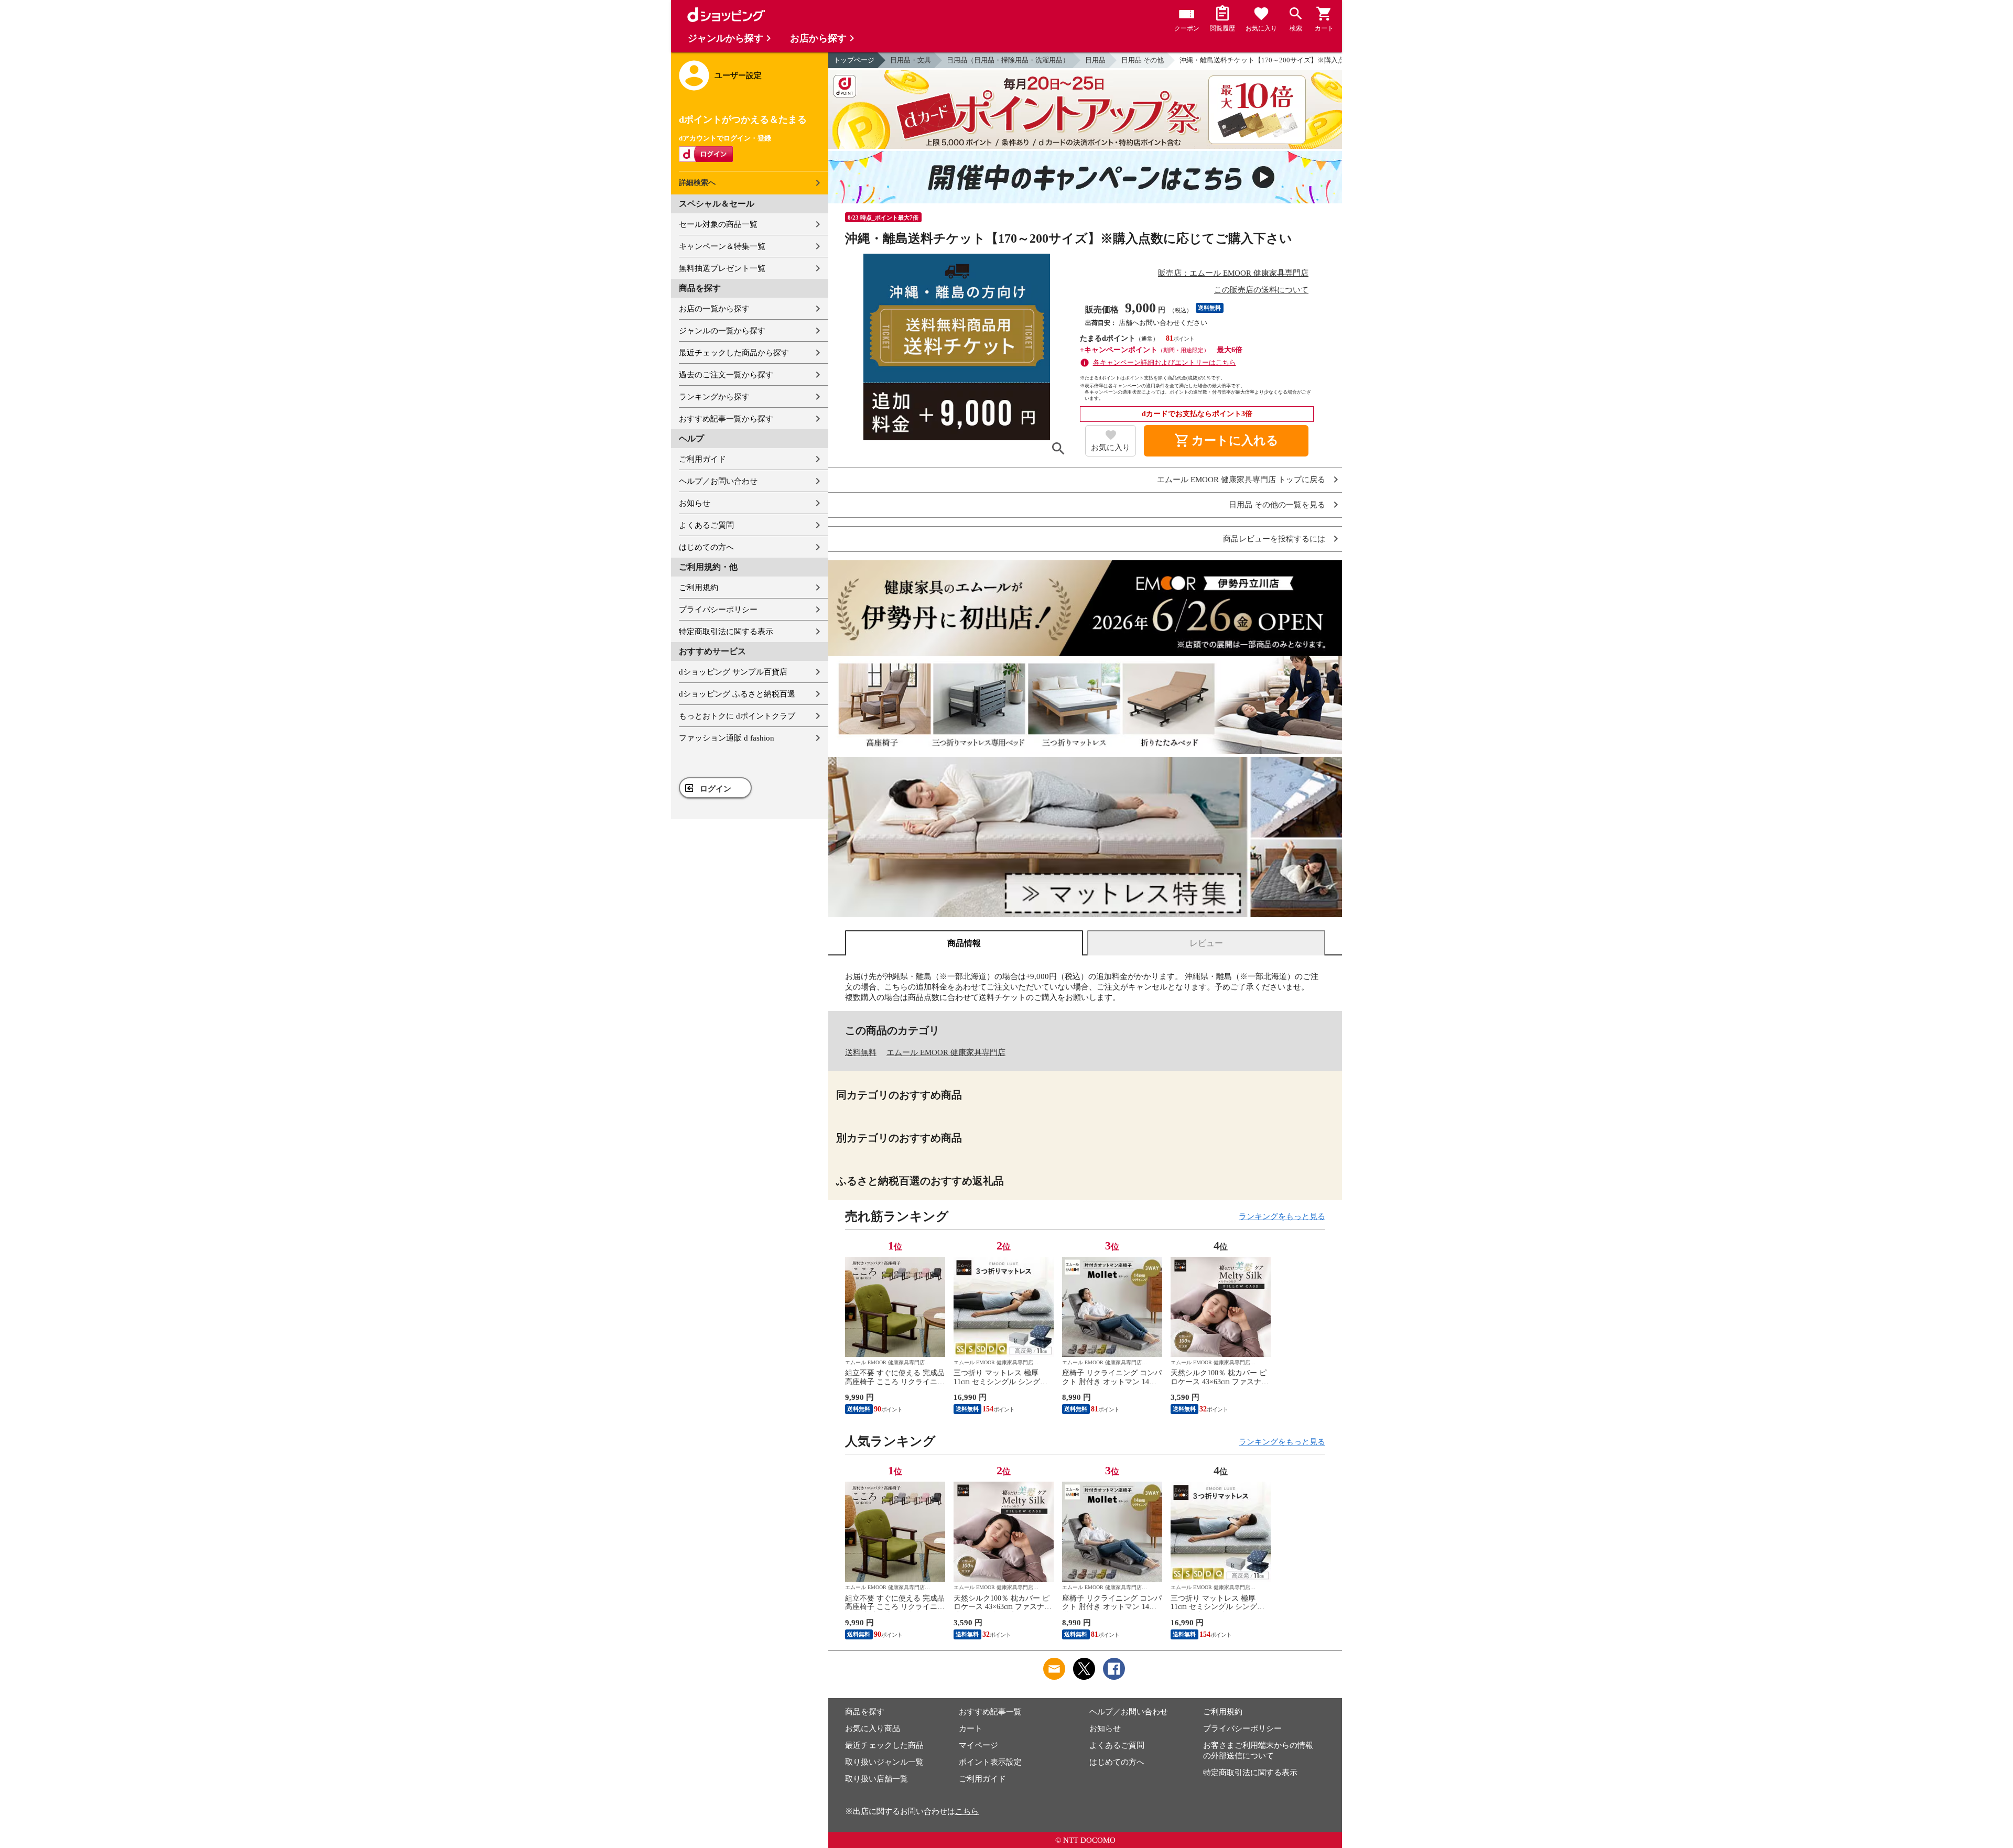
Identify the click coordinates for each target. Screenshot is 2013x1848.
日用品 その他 (1143, 60)
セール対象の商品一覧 (718, 224)
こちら (967, 1811)
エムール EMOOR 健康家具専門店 (946, 1052)
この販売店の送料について (1261, 290)
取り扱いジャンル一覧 (884, 1762)
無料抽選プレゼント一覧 (722, 268)
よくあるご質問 (706, 525)
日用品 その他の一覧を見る (1277, 505)
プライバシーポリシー (718, 610)
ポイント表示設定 (990, 1762)
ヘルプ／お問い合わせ (718, 481)
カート (971, 1729)
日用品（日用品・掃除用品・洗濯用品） (1008, 60)
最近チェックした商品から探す (734, 353)
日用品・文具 (911, 60)
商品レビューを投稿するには (1274, 539)
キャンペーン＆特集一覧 (722, 246)
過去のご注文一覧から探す (726, 375)
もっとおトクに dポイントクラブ (737, 716)
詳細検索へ (697, 183)
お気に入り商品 (873, 1729)
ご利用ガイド (702, 459)
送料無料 (861, 1052)
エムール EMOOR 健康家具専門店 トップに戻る (1241, 480)
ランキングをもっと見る (1282, 1216)
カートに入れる (1226, 441)
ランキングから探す (714, 397)
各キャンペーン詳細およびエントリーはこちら (1165, 362)
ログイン (716, 789)
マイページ (978, 1745)
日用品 (1095, 60)
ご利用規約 (699, 588)
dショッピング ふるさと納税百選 (737, 694)
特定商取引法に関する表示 (726, 632)
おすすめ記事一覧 (990, 1712)
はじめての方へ (706, 547)
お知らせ (695, 503)
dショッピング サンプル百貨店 (733, 672)
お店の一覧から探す (714, 309)
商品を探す (865, 1712)
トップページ (854, 60)
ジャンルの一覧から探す (722, 331)
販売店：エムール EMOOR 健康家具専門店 (1233, 273)
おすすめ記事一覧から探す (726, 419)
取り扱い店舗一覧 (876, 1779)
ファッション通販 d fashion (727, 738)
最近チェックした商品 (884, 1745)
